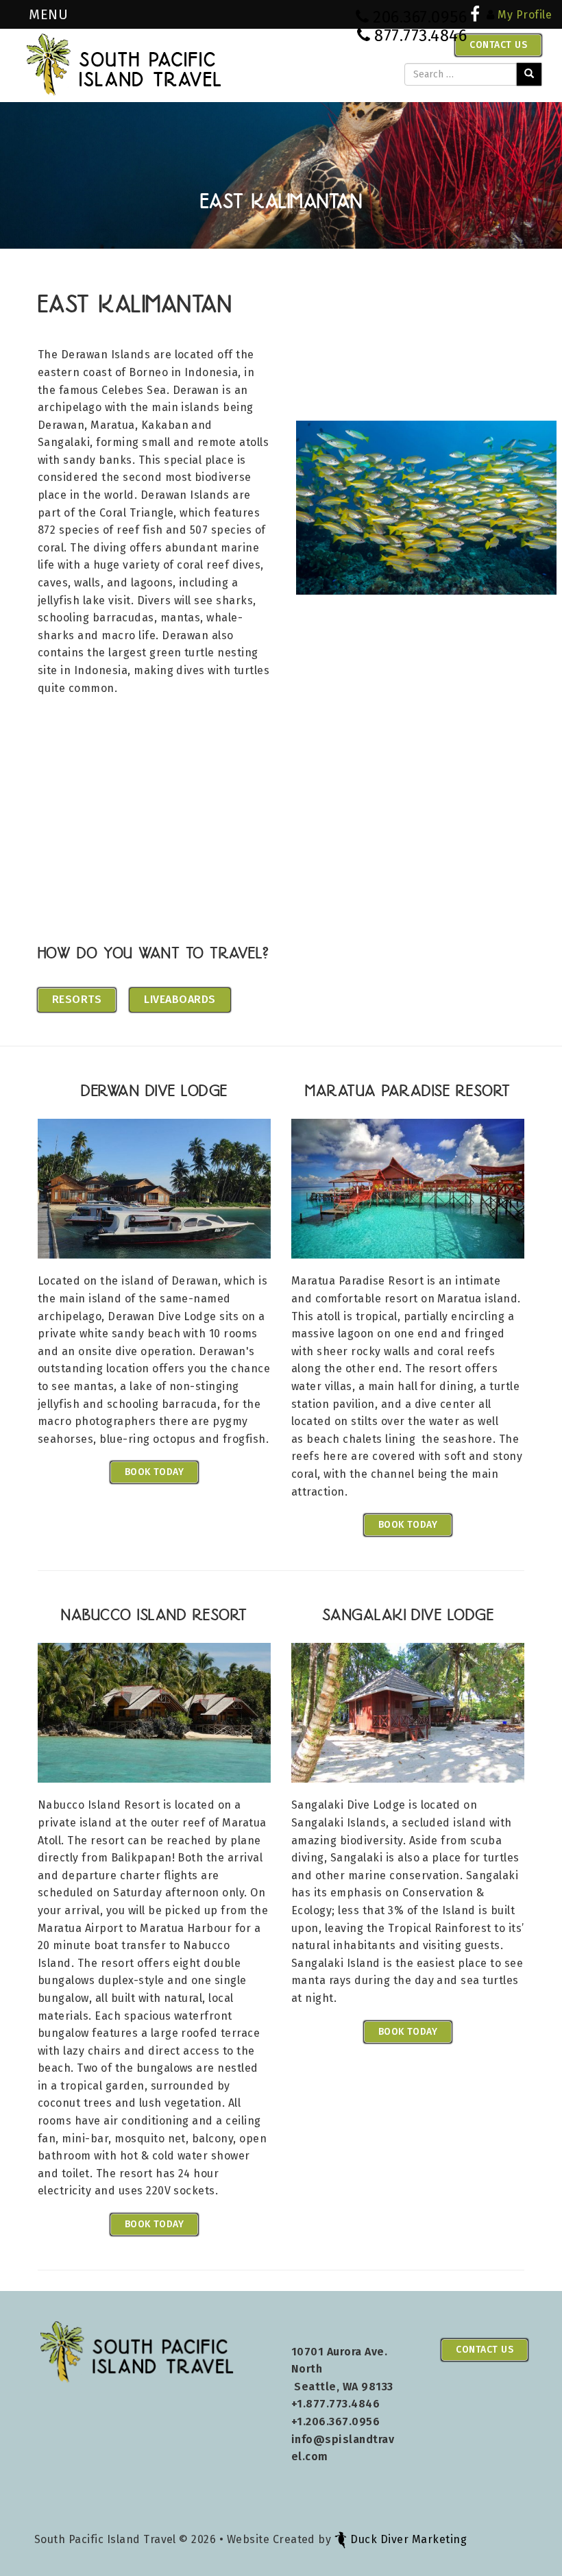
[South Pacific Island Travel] (124, 64)
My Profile (525, 15)
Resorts (77, 999)
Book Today (155, 1472)
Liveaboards (180, 999)
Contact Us (498, 45)
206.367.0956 (420, 17)
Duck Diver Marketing (408, 2539)
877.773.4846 (420, 36)
